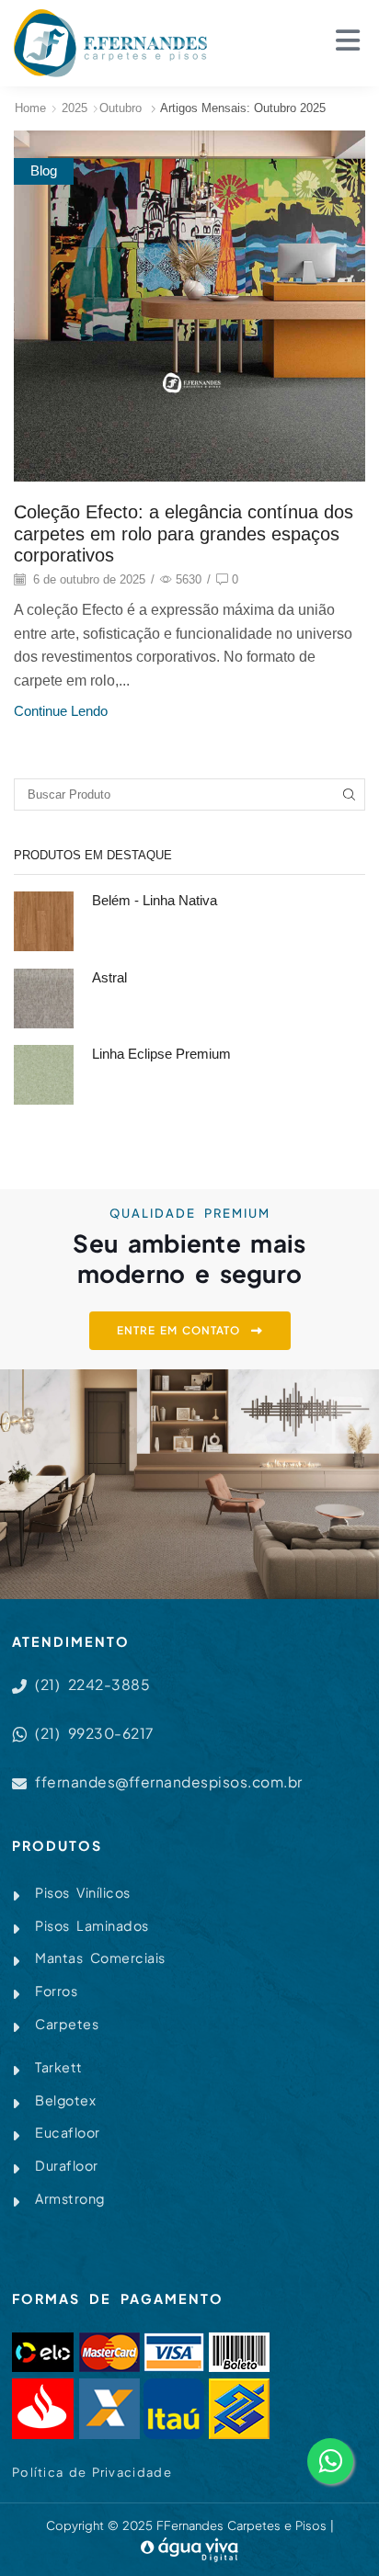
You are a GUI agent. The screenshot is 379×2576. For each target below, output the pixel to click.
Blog (44, 171)
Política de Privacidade (92, 2472)
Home (30, 108)
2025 (75, 108)
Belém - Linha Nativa (155, 901)
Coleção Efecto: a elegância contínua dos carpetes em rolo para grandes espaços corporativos (184, 533)
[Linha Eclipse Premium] (44, 1075)
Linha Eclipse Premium (161, 1054)
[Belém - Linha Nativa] (44, 921)
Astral (109, 978)
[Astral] (44, 999)
